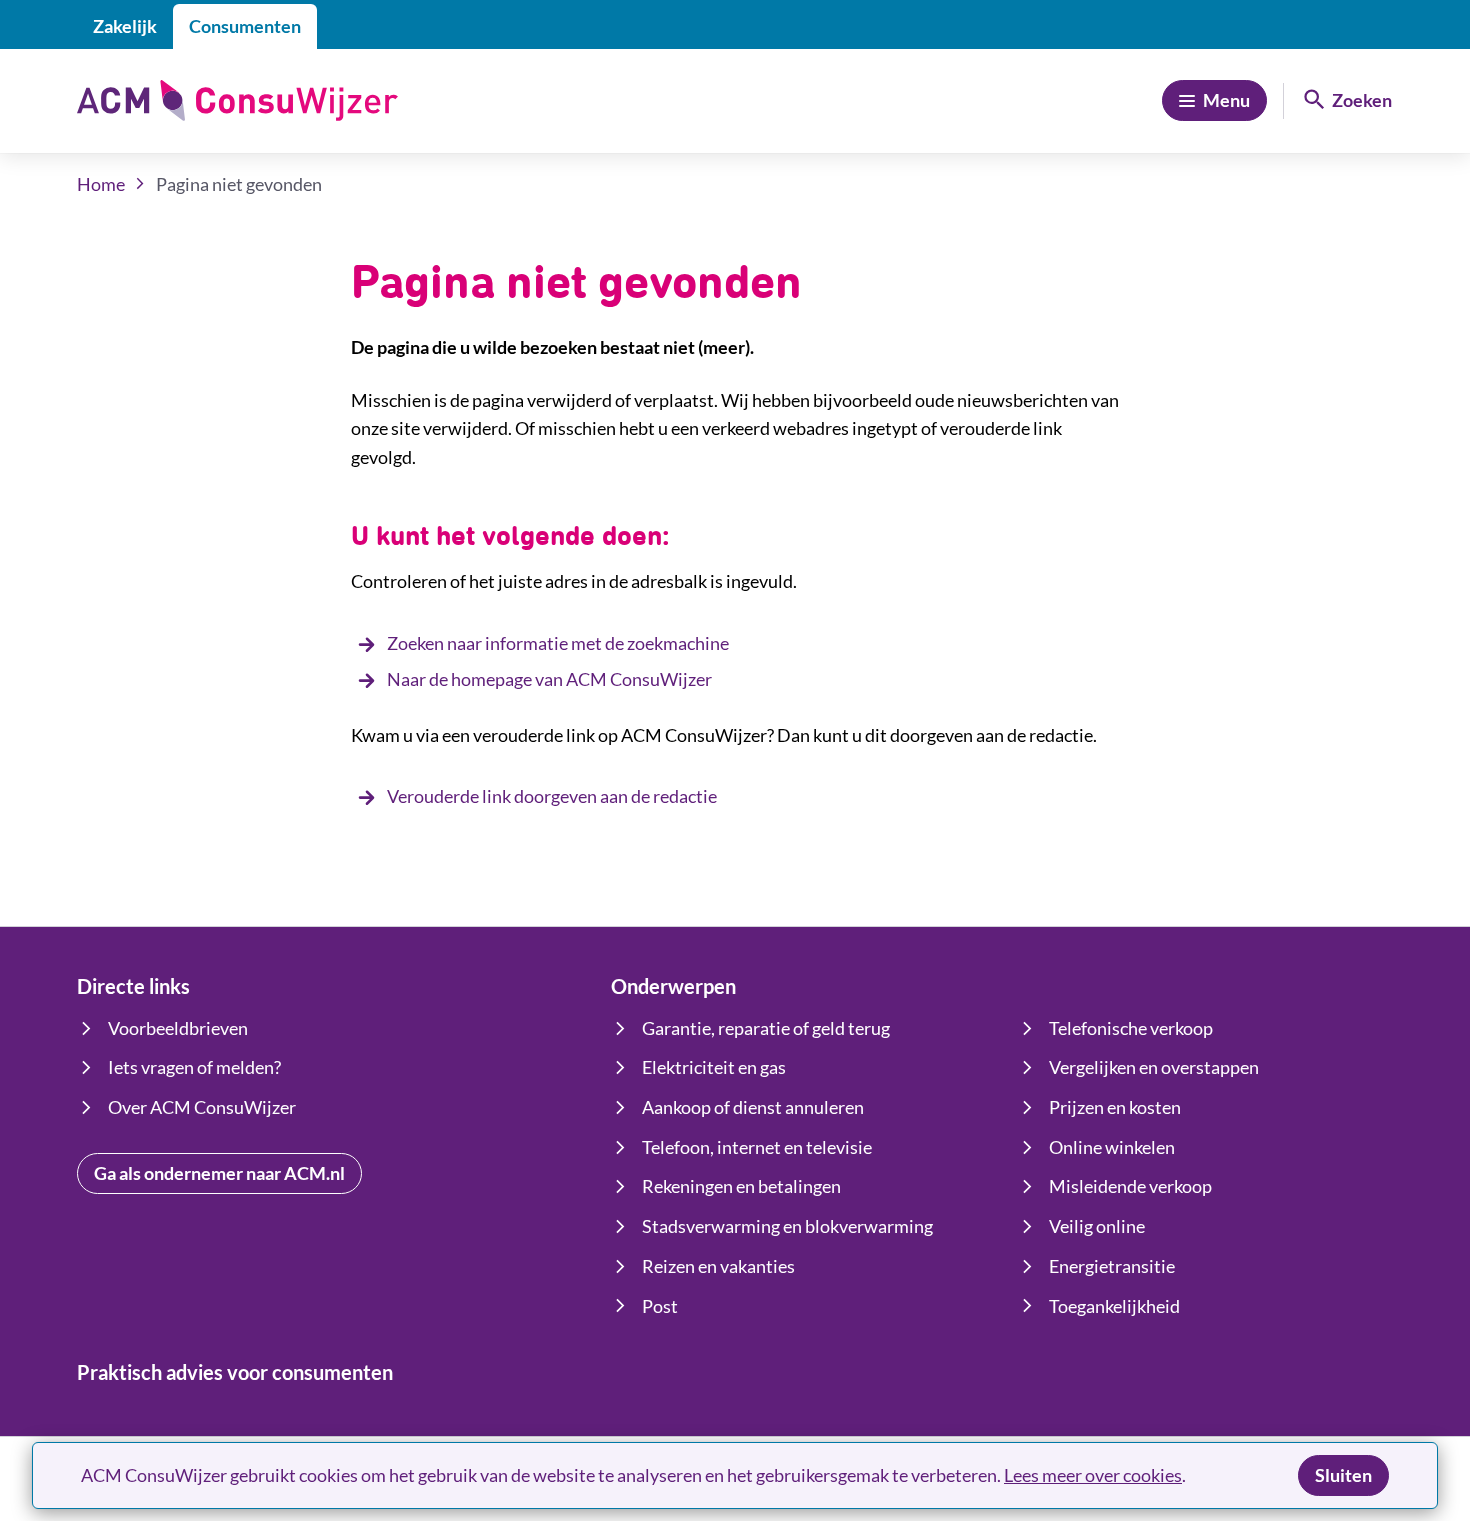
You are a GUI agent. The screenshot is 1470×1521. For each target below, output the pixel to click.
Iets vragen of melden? (194, 1067)
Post (660, 1306)
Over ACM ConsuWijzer (202, 1107)
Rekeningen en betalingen (741, 1186)
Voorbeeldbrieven (178, 1028)
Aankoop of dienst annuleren (753, 1107)
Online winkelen (1112, 1147)
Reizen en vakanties (718, 1266)
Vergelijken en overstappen (1154, 1067)
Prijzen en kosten (1115, 1107)
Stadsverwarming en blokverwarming (787, 1226)
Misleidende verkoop (1130, 1186)
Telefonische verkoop (1131, 1028)
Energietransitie (1112, 1266)
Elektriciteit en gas (714, 1067)
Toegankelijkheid (1114, 1306)
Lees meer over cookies (1093, 1475)
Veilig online (1097, 1226)
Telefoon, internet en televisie (757, 1147)
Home (101, 184)
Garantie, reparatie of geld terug (766, 1028)
